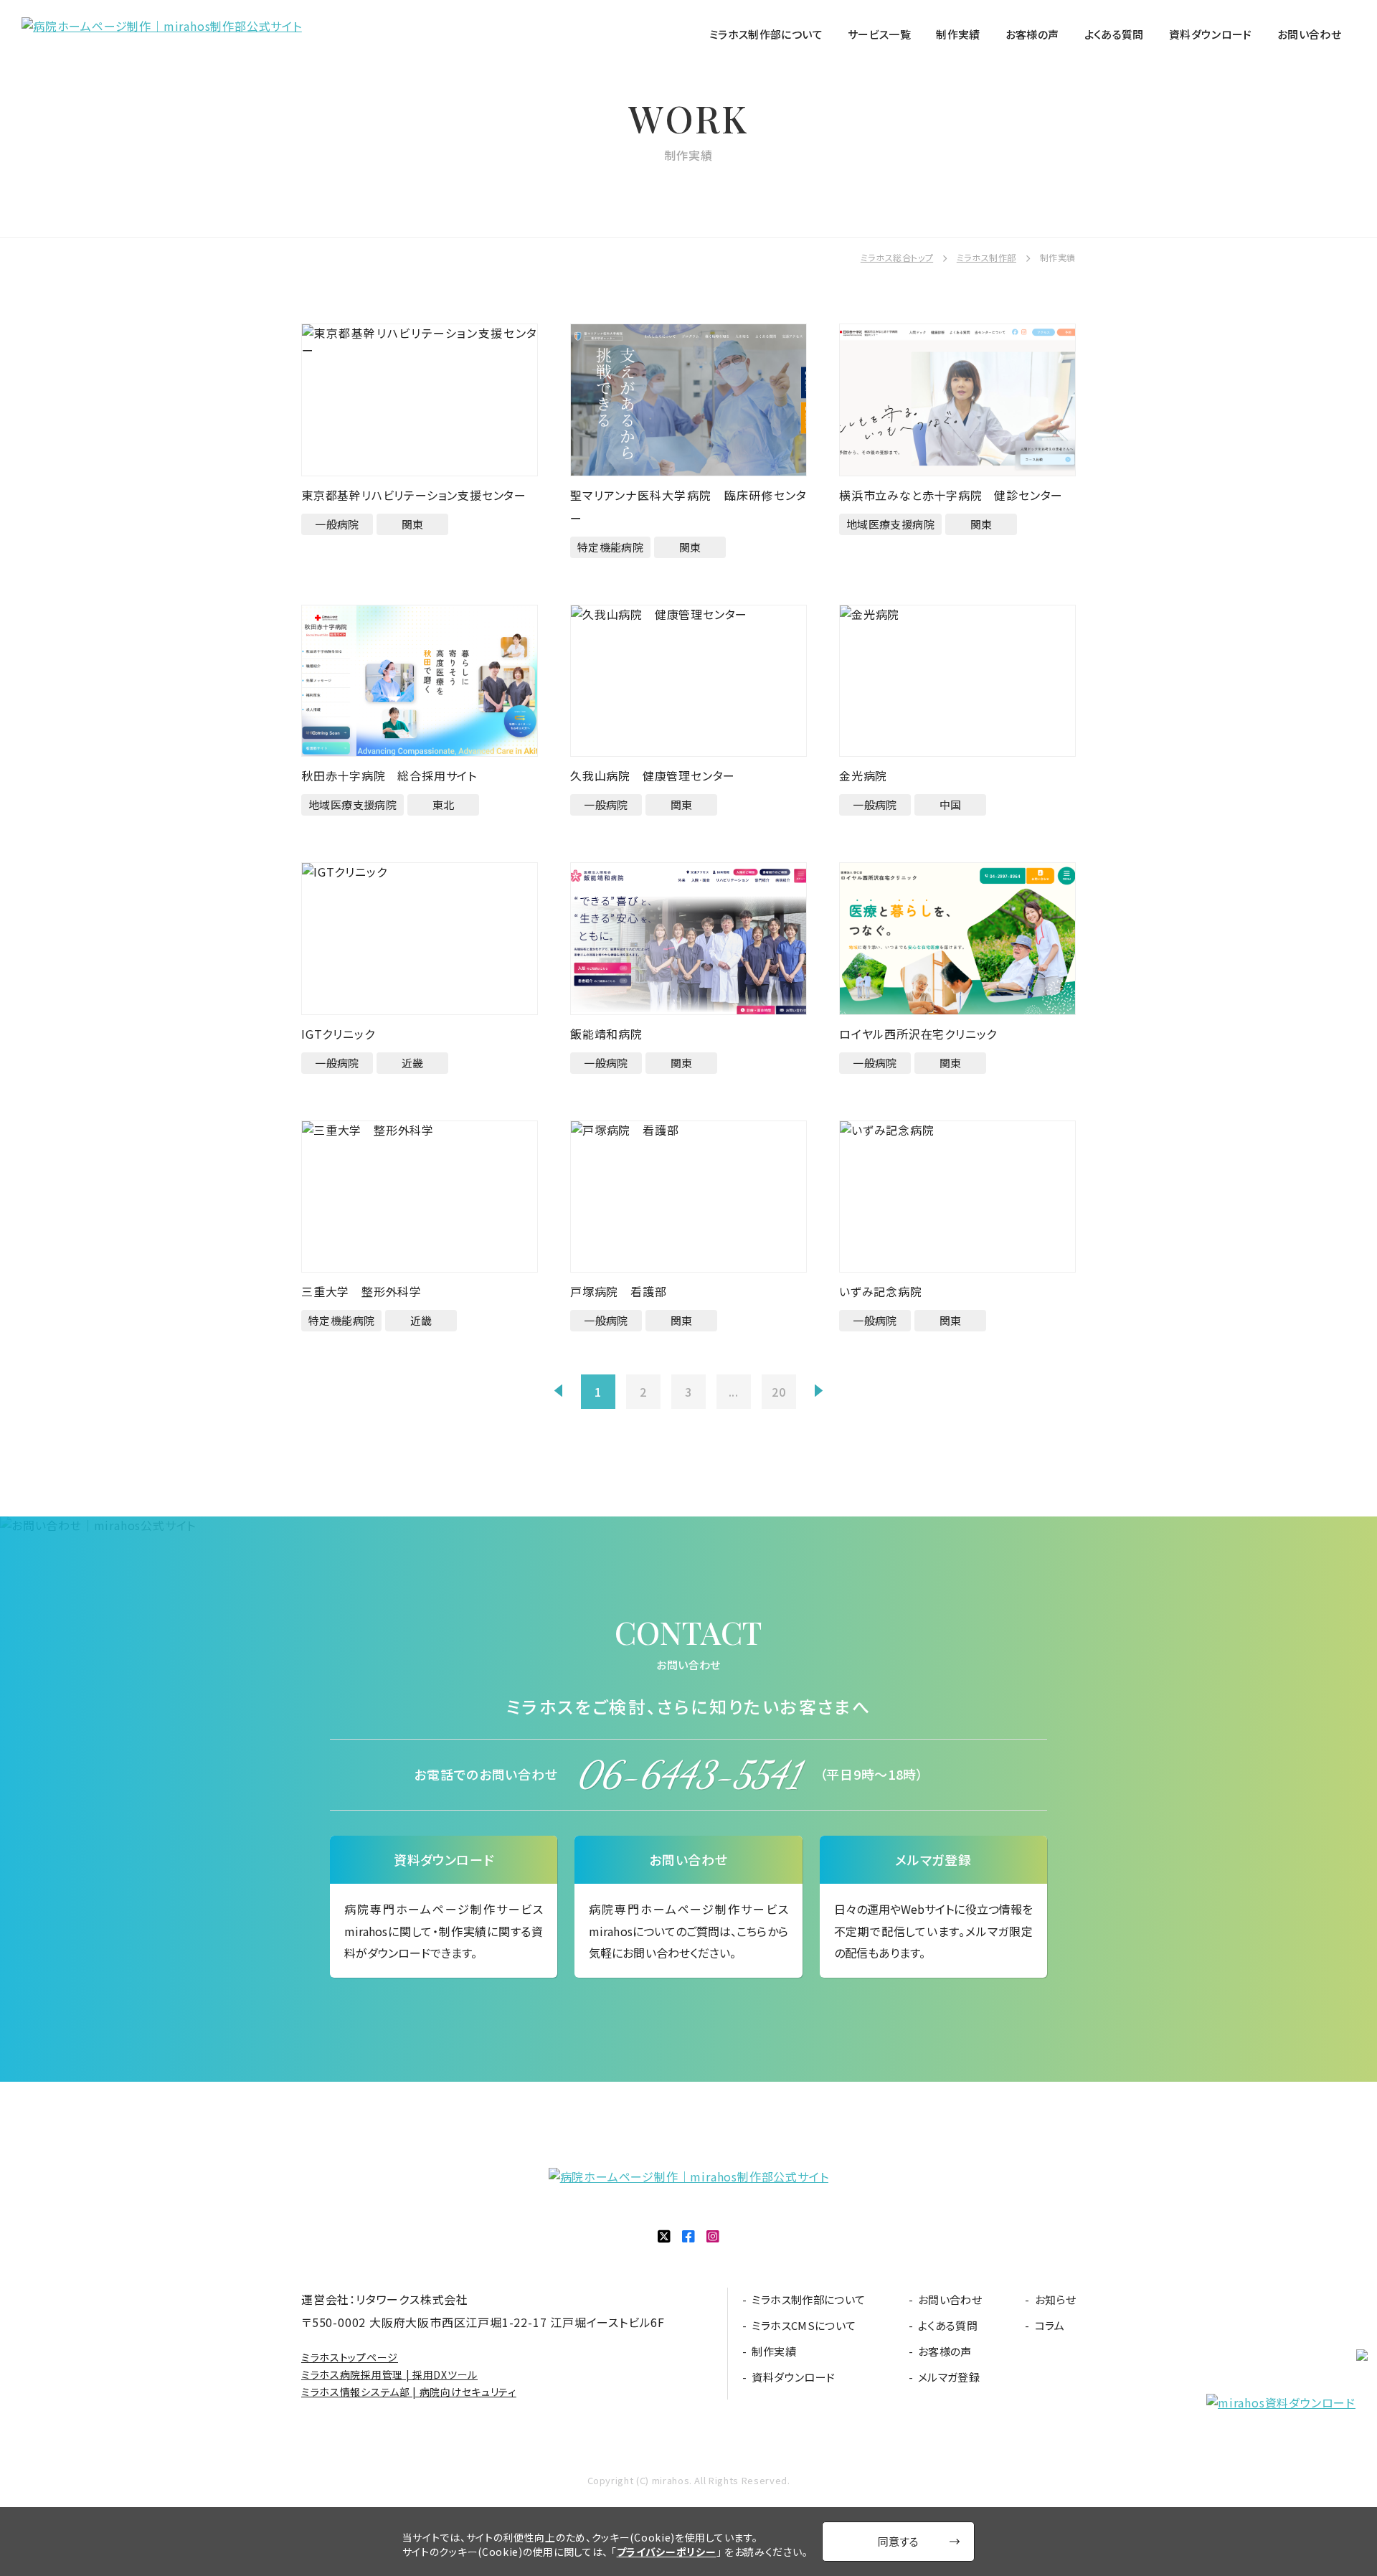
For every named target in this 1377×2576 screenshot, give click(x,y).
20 (779, 1392)
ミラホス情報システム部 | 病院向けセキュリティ (409, 2392)
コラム (1050, 2326)
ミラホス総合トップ (897, 257)
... (734, 1392)
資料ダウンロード (1211, 34)
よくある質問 (1114, 34)
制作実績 (958, 34)
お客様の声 (1032, 34)
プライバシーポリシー (667, 2552)
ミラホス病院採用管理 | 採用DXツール (389, 2374)
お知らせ (1055, 2300)
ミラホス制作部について (766, 34)
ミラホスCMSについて (804, 2326)
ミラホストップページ (350, 2357)
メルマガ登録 (949, 2377)
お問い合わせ (1309, 34)
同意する (898, 2541)
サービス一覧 (879, 34)
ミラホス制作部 (986, 257)
